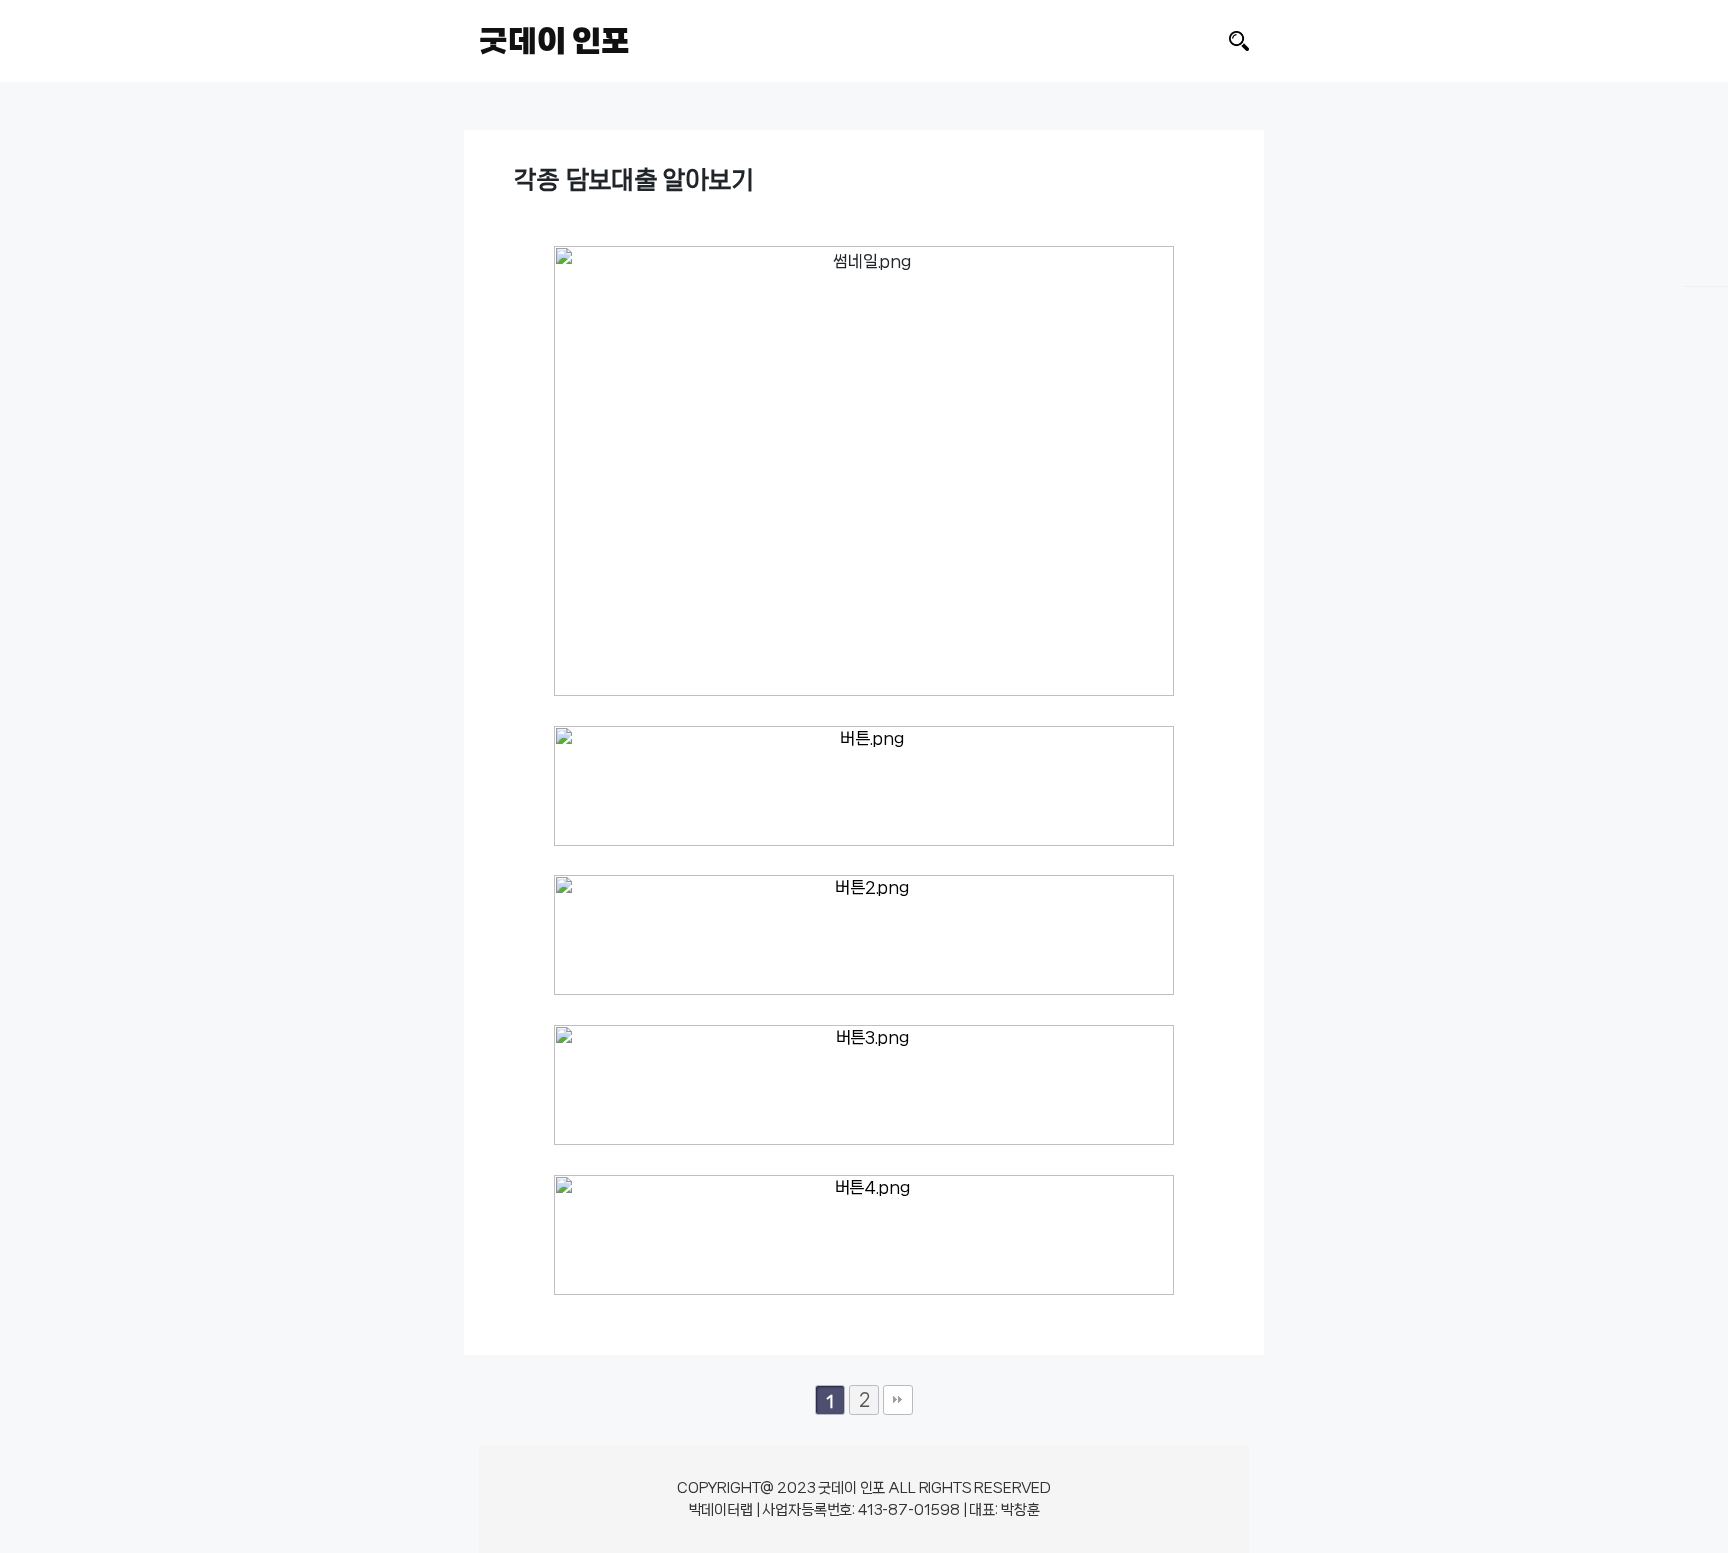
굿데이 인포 (554, 40)
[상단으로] (1637, 1501)
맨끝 (898, 1400)
